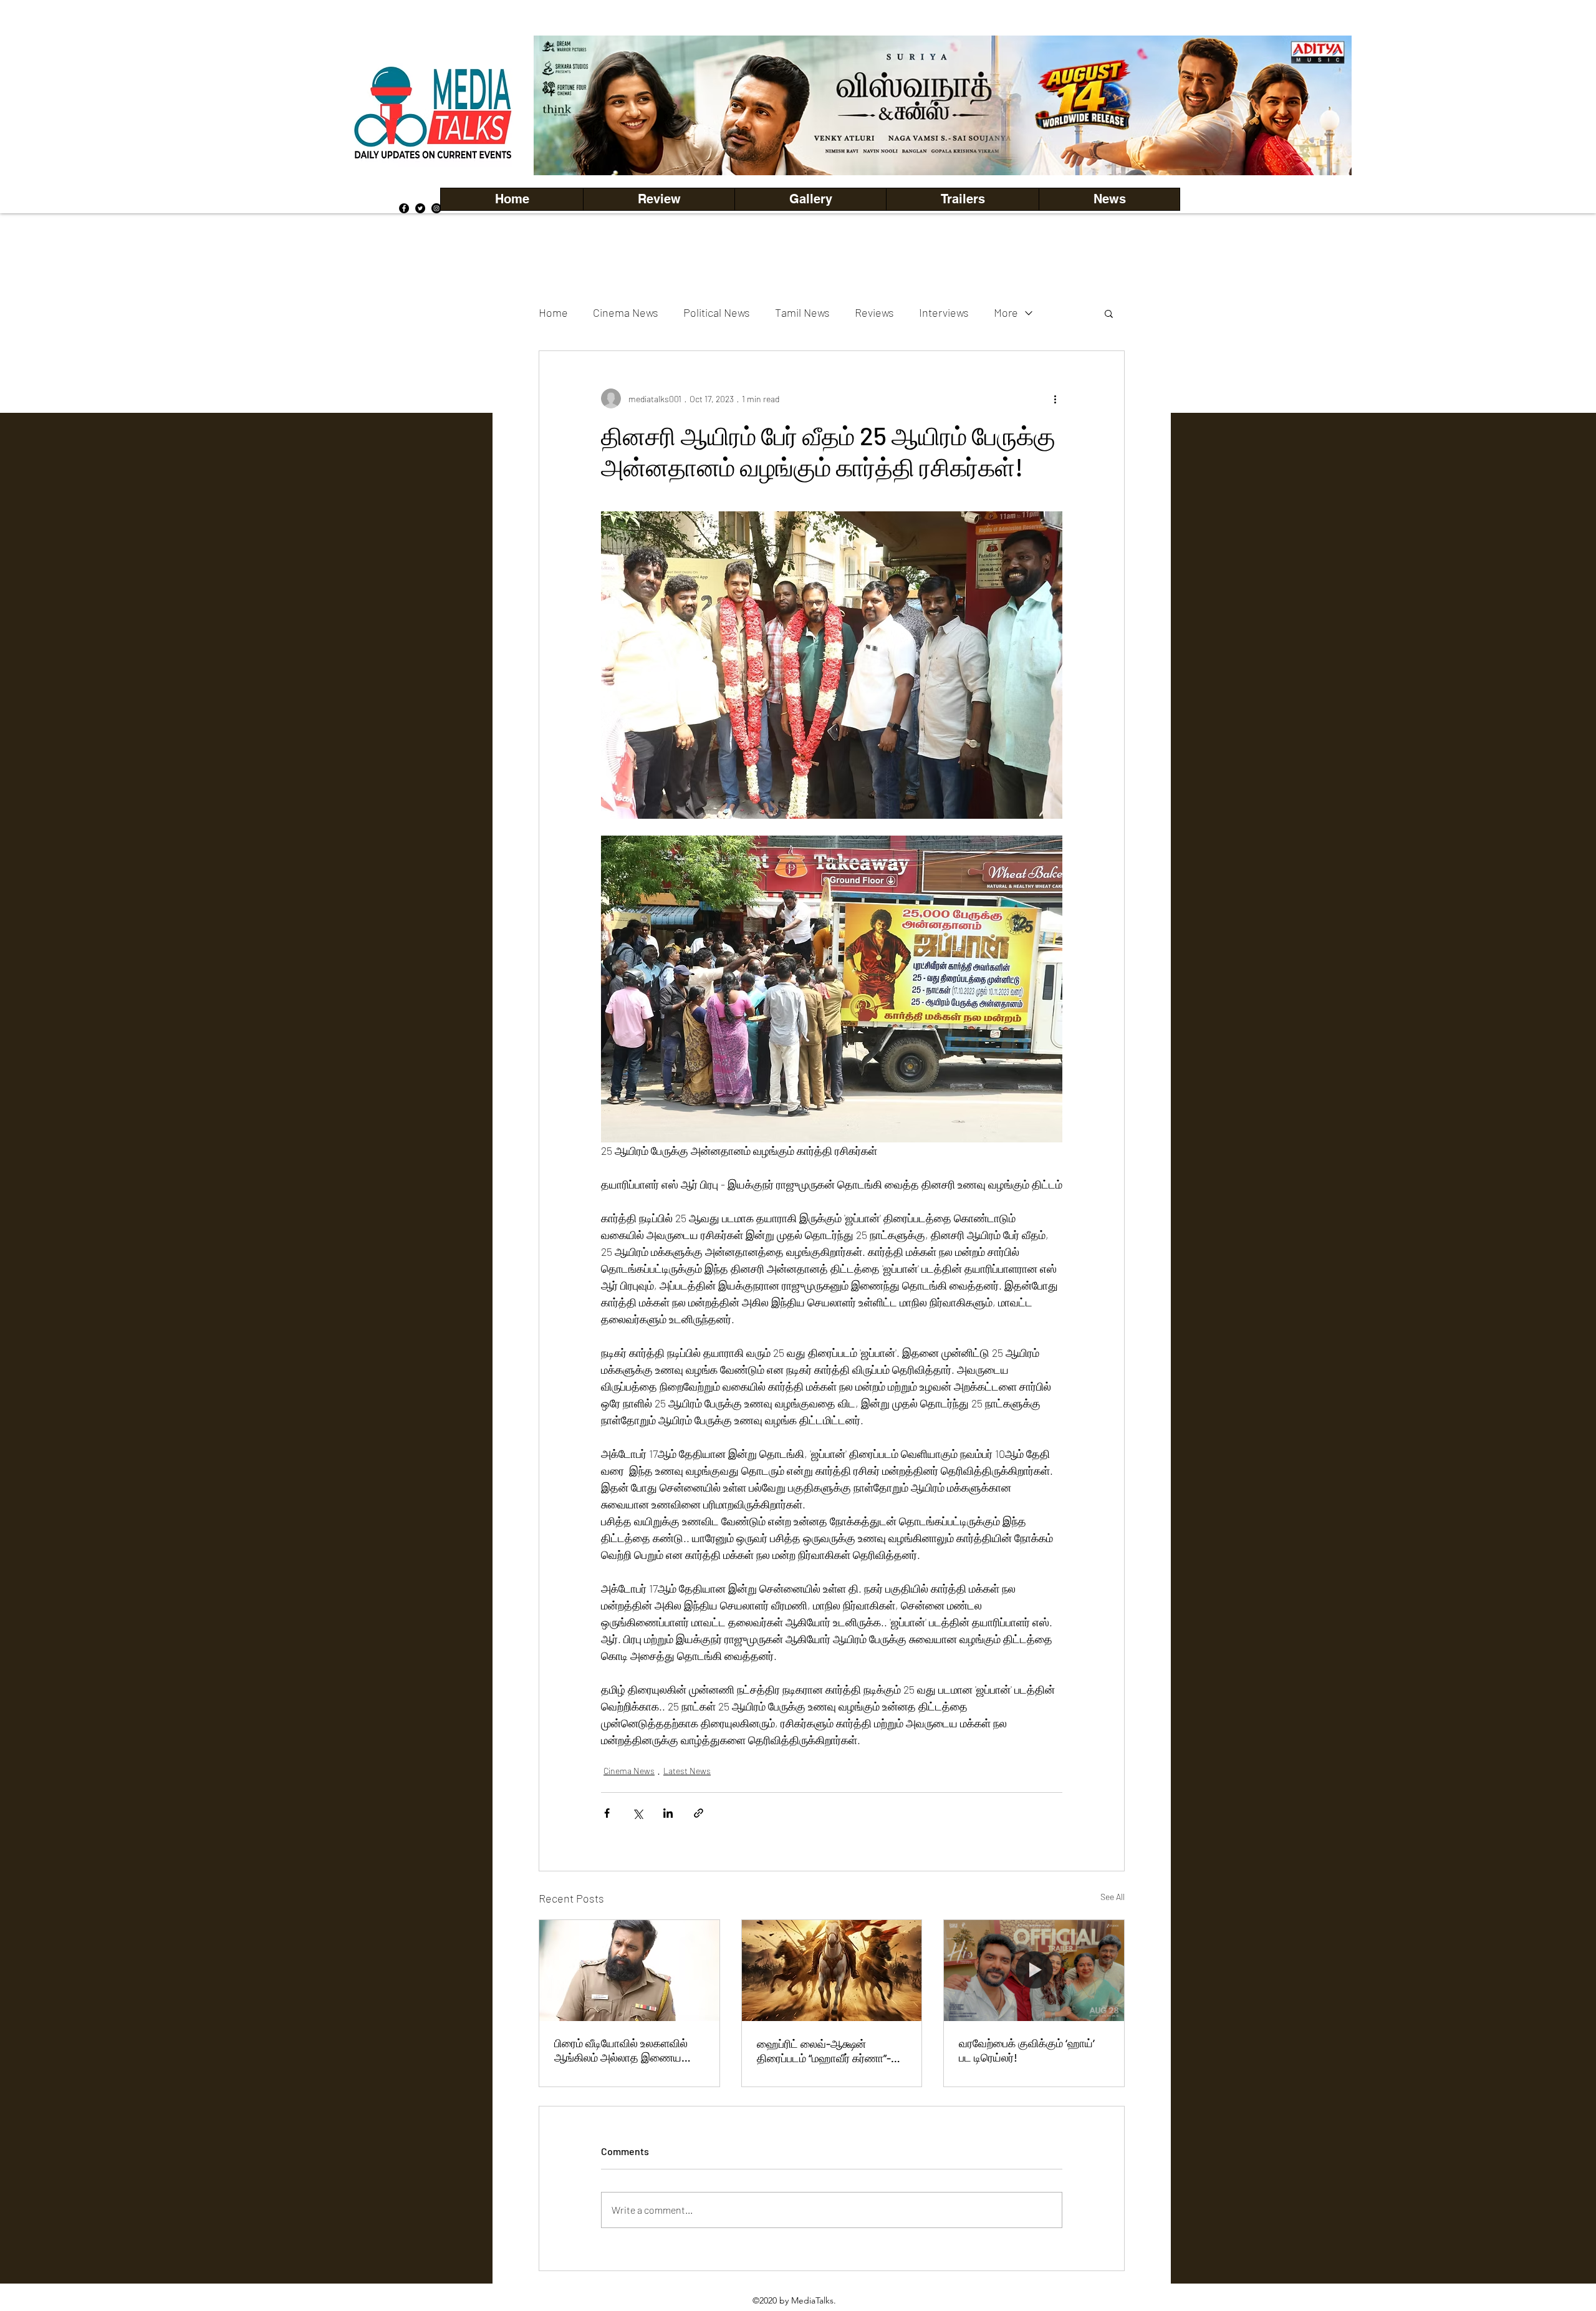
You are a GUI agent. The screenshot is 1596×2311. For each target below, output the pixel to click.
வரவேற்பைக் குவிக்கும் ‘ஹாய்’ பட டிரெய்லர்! (1027, 2050)
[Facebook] (404, 208)
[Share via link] (699, 1813)
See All (1113, 1897)
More (1006, 312)
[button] (810, 199)
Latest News (687, 1771)
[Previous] (564, 105)
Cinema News (626, 312)
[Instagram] (436, 208)
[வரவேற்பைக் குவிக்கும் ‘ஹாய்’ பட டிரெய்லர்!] (1034, 1971)
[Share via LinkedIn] (668, 1813)
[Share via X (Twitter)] (637, 1813)
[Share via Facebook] (607, 1813)
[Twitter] (420, 208)
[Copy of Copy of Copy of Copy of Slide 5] (943, 147)
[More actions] (1055, 398)
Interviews (944, 312)
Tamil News (802, 312)
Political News (717, 312)
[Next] (1321, 105)
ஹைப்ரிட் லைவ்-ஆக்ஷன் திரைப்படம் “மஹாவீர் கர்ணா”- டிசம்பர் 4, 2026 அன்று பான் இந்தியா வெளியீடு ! (824, 2051)
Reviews (874, 312)
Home (553, 312)
